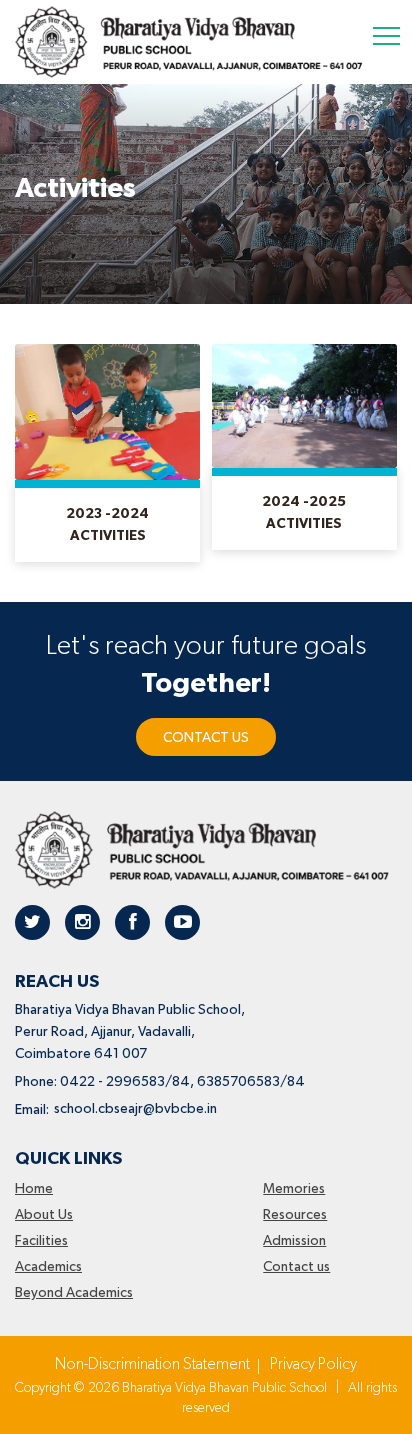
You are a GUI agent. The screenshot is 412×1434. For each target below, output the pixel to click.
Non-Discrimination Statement (152, 1365)
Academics (48, 1267)
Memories (294, 1189)
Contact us (296, 1267)
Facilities (41, 1241)
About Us (44, 1215)
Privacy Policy (313, 1365)
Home (34, 1189)
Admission (294, 1241)
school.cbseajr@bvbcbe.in (135, 1109)
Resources (295, 1215)
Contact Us (206, 738)
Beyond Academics (74, 1293)
